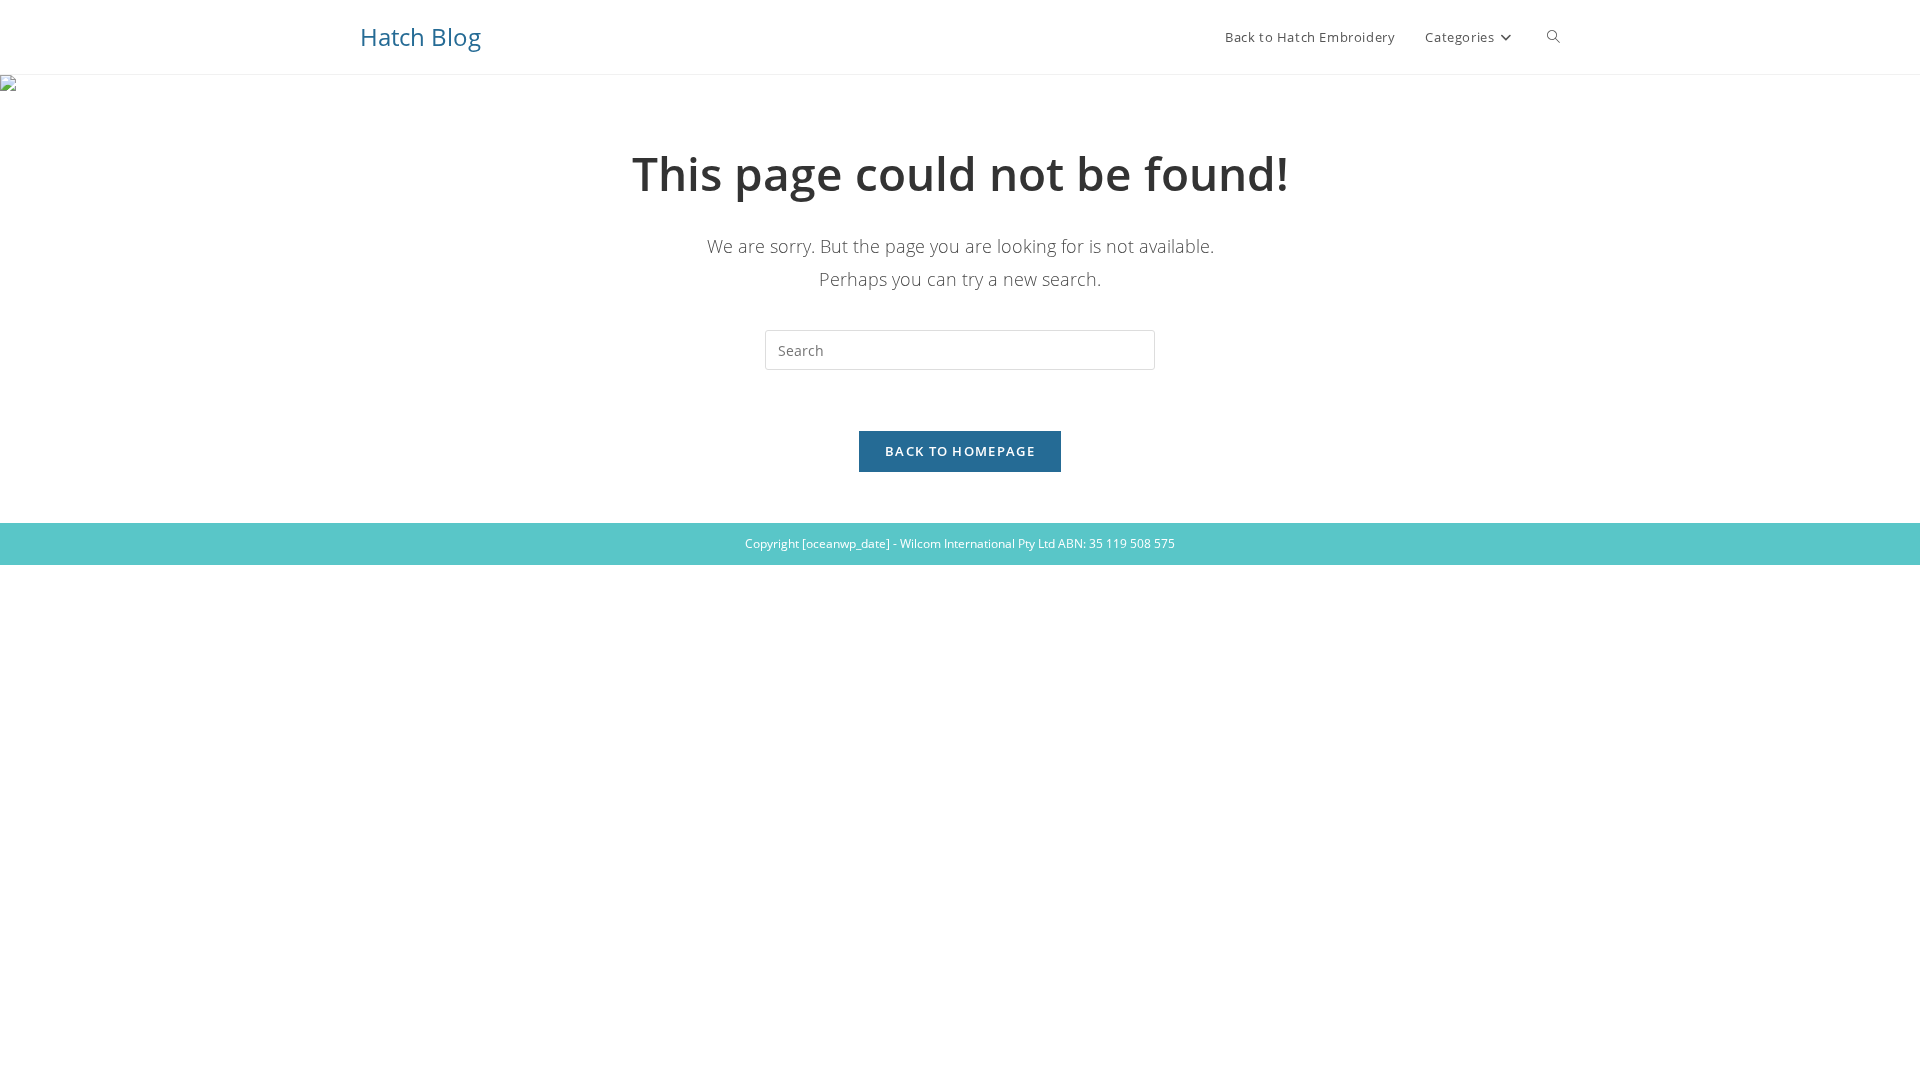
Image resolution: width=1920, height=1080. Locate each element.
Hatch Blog (420, 36)
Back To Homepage (960, 451)
